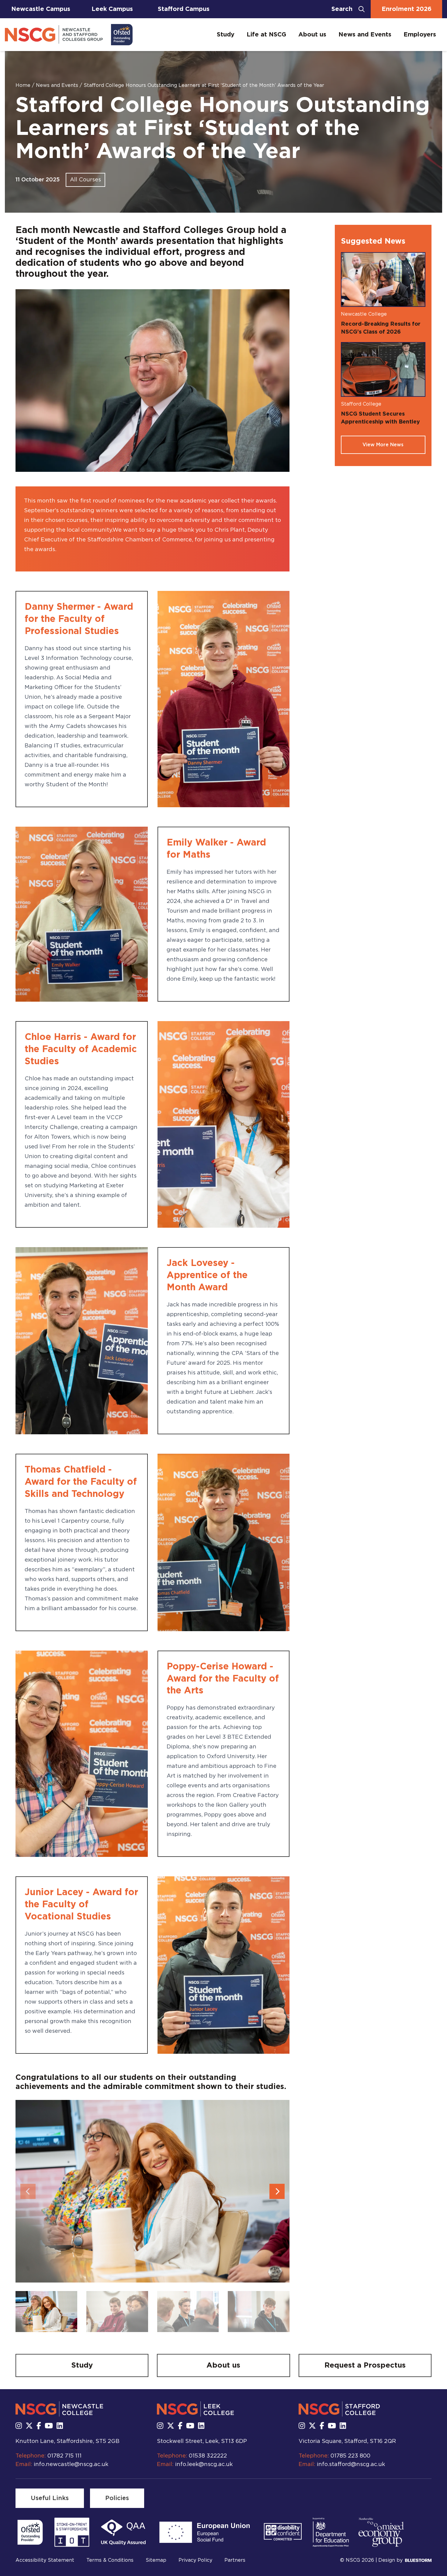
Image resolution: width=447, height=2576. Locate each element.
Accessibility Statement (45, 2560)
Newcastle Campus (41, 9)
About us (312, 35)
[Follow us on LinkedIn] (60, 2426)
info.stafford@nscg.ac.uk (351, 2465)
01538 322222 (208, 2456)
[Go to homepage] (69, 35)
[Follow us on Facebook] (39, 2426)
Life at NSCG (266, 35)
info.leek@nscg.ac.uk (204, 2465)
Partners (235, 2560)
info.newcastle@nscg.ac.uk (71, 2465)
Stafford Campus (184, 9)
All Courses (85, 180)
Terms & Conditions (110, 2560)
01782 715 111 (64, 2456)
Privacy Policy (195, 2560)
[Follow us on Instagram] (19, 2426)
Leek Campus (112, 9)
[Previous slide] (28, 2191)
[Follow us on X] (29, 2426)
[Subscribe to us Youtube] (49, 2426)
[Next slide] (277, 2191)
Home (24, 85)
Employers (420, 35)
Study (226, 35)
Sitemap (156, 2560)
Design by (390, 2560)
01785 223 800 (350, 2456)
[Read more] (30, 2532)
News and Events (365, 35)
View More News (383, 445)
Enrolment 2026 (407, 9)
